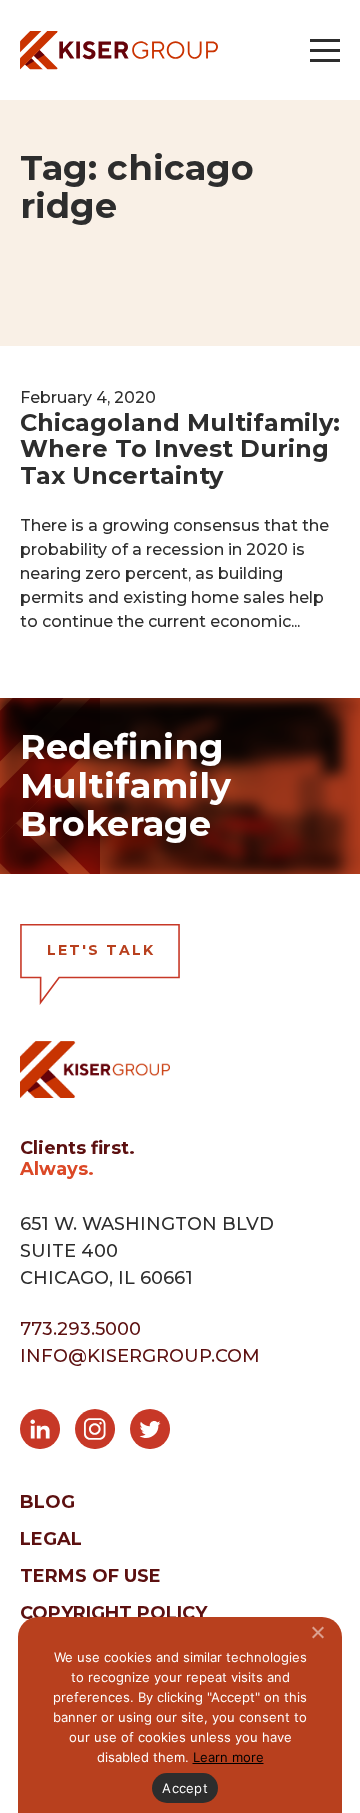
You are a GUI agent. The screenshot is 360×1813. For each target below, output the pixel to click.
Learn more (228, 1757)
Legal (51, 1539)
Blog (47, 1502)
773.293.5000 (80, 1329)
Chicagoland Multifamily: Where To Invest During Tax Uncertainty (180, 449)
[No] (317, 1632)
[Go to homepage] (119, 50)
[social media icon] (47, 1433)
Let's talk (101, 950)
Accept (185, 1788)
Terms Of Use (90, 1576)
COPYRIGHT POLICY (113, 1613)
